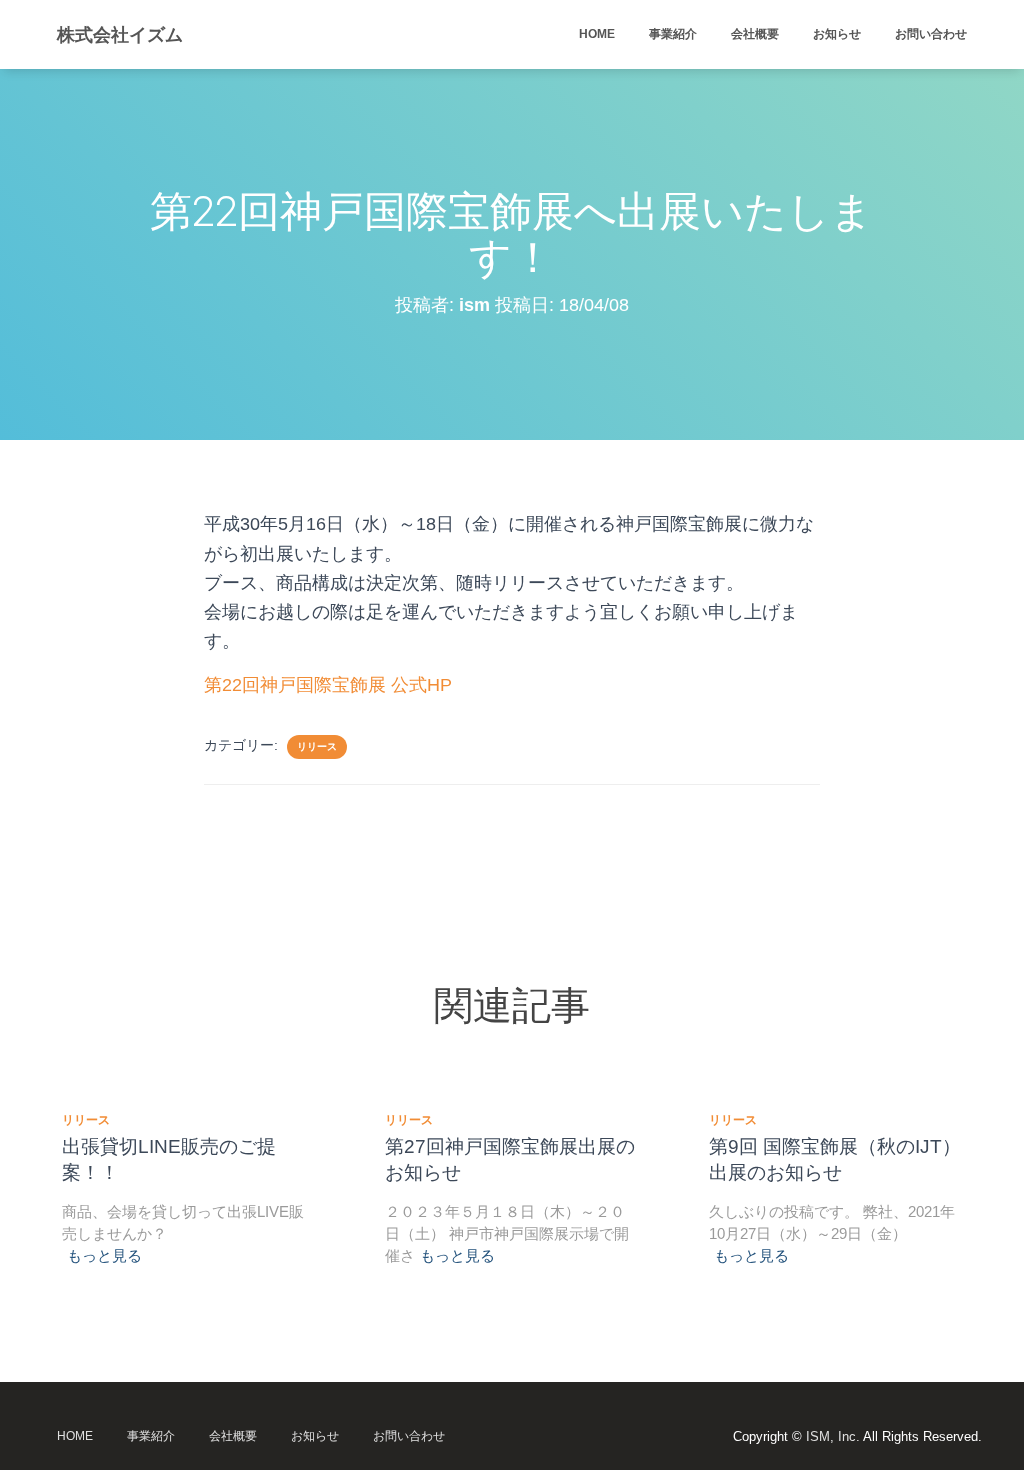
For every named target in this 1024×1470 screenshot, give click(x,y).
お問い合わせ (931, 34)
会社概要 (755, 34)
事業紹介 (673, 34)
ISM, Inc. (833, 1436)
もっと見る (104, 1255)
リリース (317, 746)
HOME (597, 34)
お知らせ (837, 34)
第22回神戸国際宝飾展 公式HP (328, 685)
